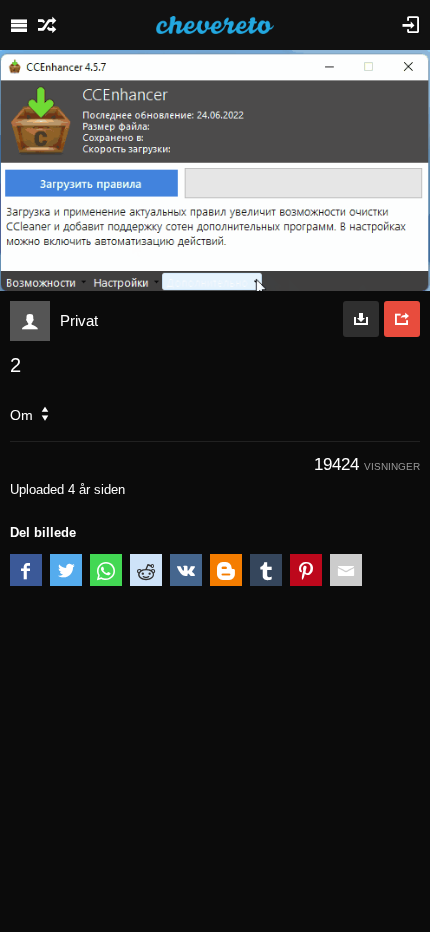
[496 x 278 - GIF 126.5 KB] (361, 319)
